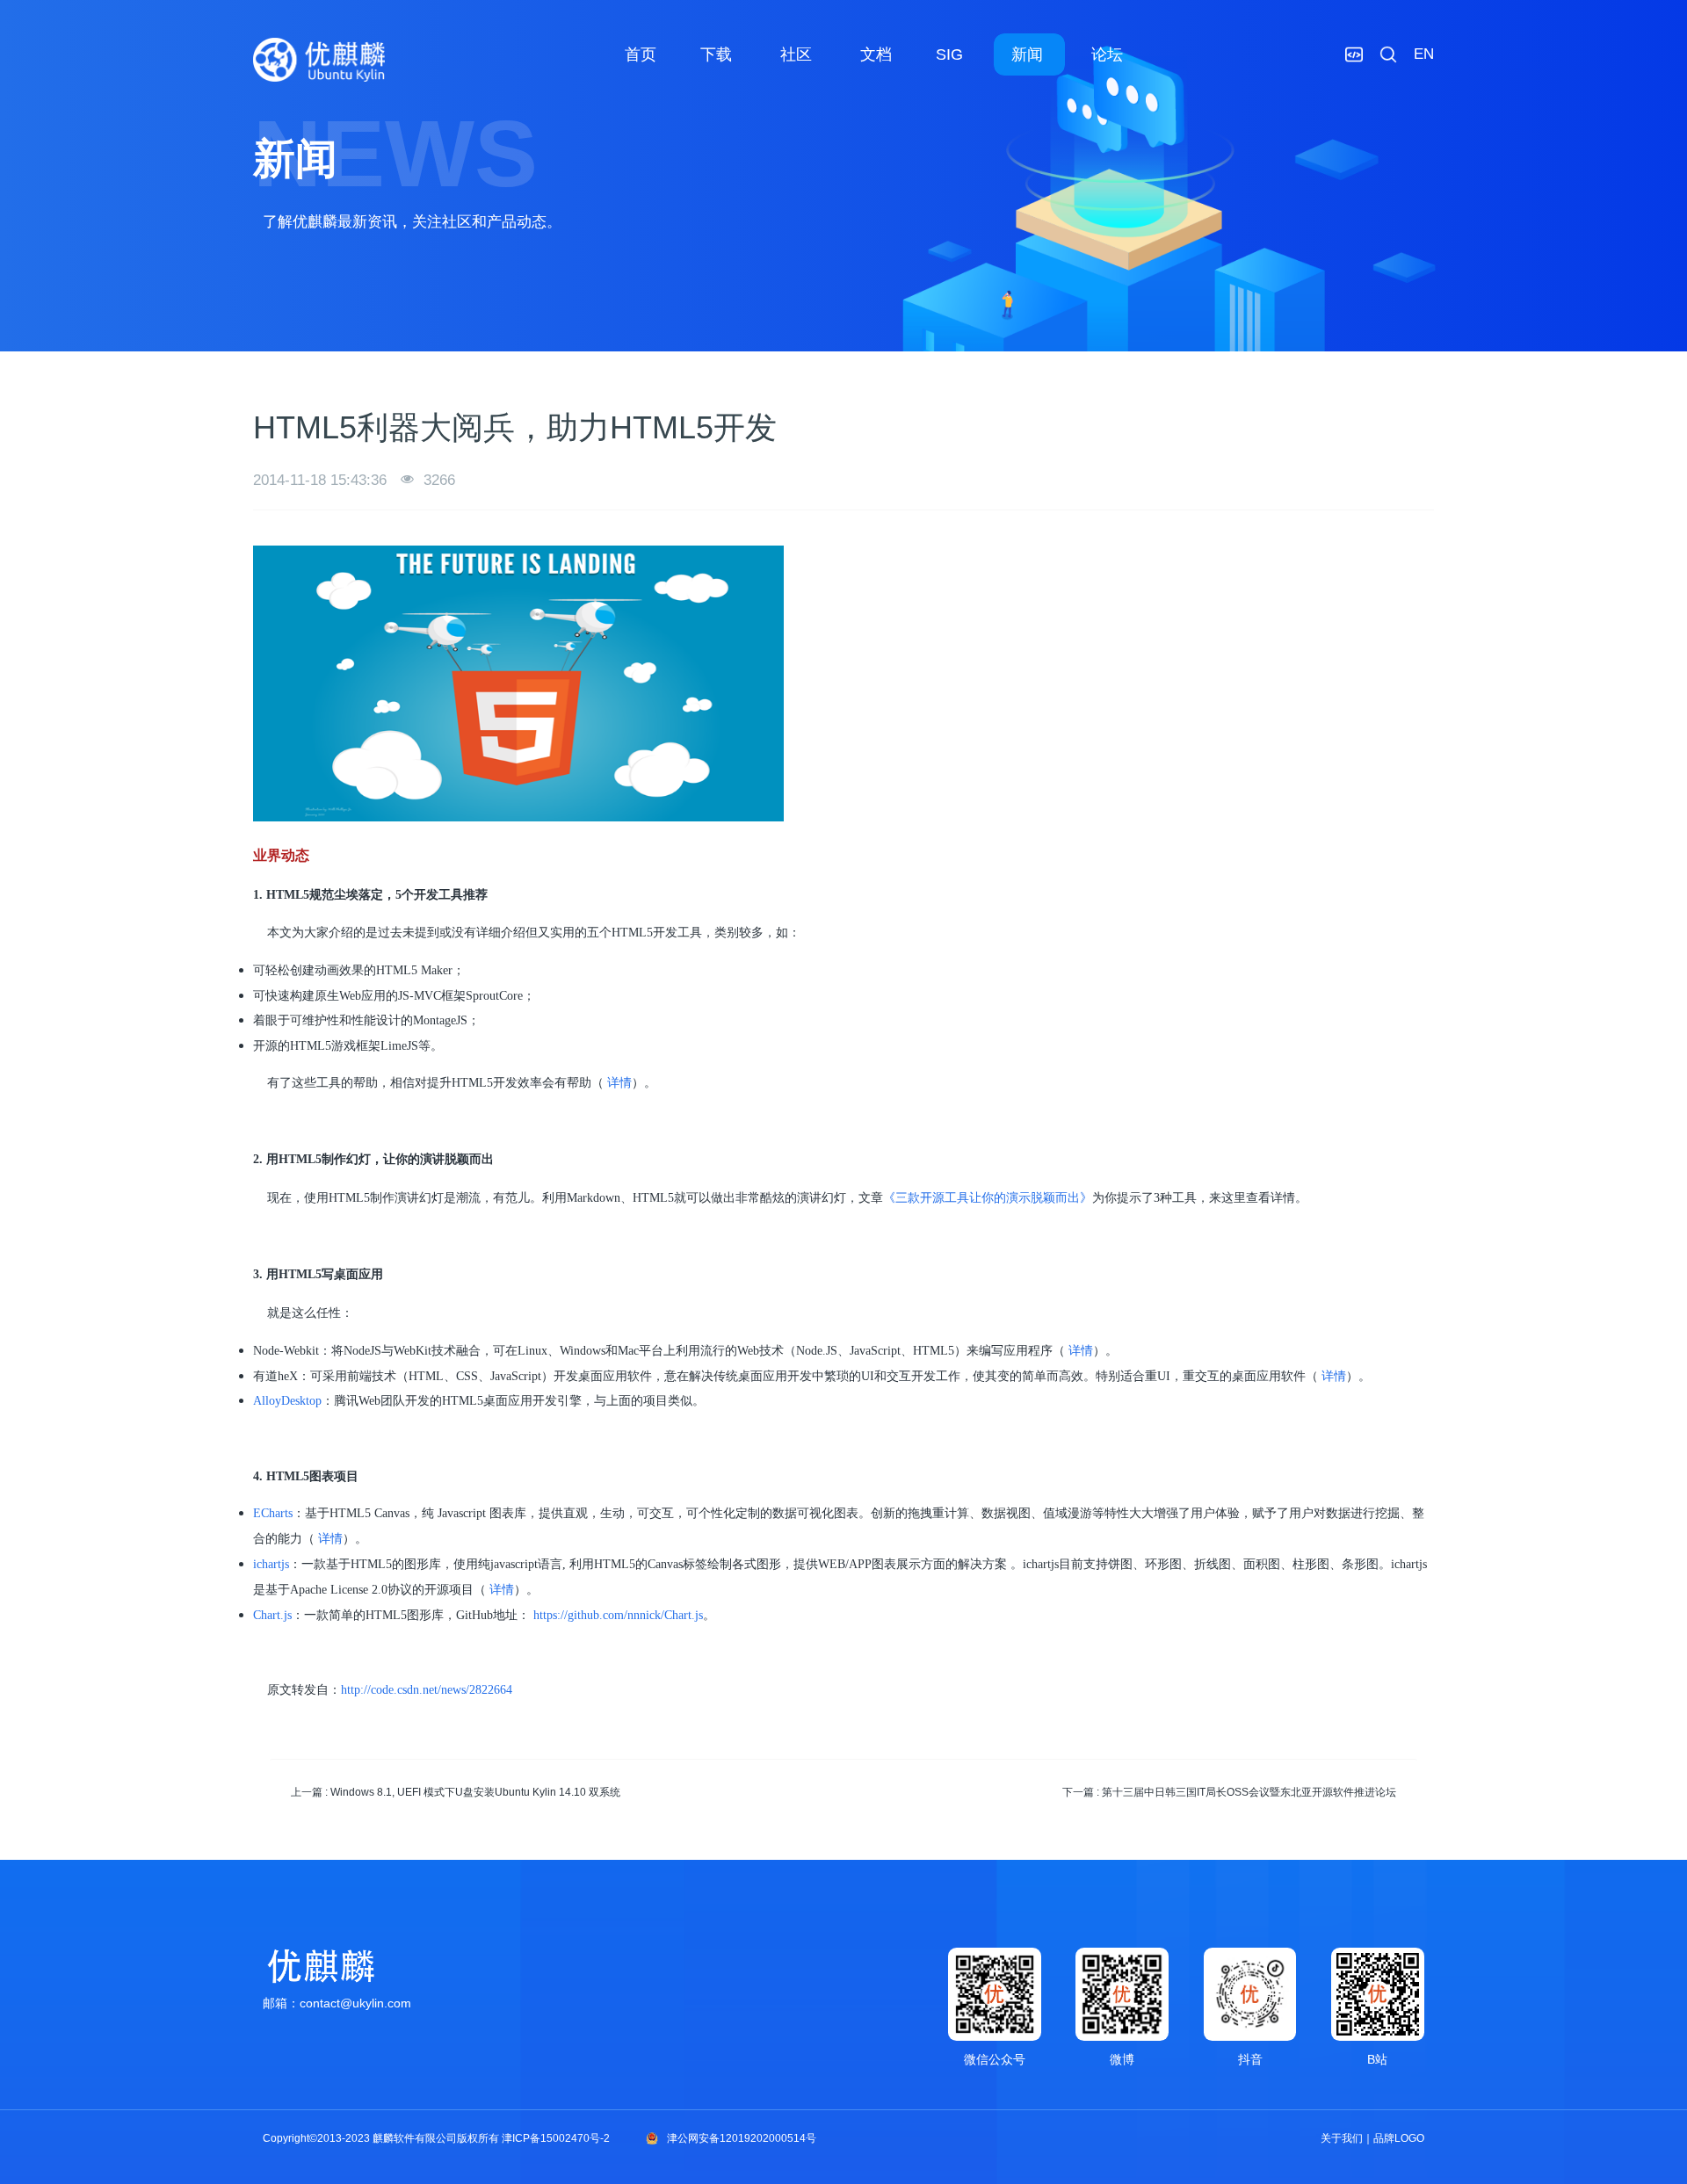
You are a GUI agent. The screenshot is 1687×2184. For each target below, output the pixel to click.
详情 (619, 1083)
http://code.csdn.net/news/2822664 (427, 1690)
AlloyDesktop (287, 1401)
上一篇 (456, 1792)
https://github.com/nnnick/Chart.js (618, 1615)
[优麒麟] (319, 60)
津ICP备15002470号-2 (556, 2138)
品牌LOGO (1399, 2138)
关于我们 (1342, 2138)
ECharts (273, 1513)
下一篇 (1229, 1792)
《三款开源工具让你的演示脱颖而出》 (988, 1198)
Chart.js (272, 1615)
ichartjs (271, 1564)
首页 (641, 54)
